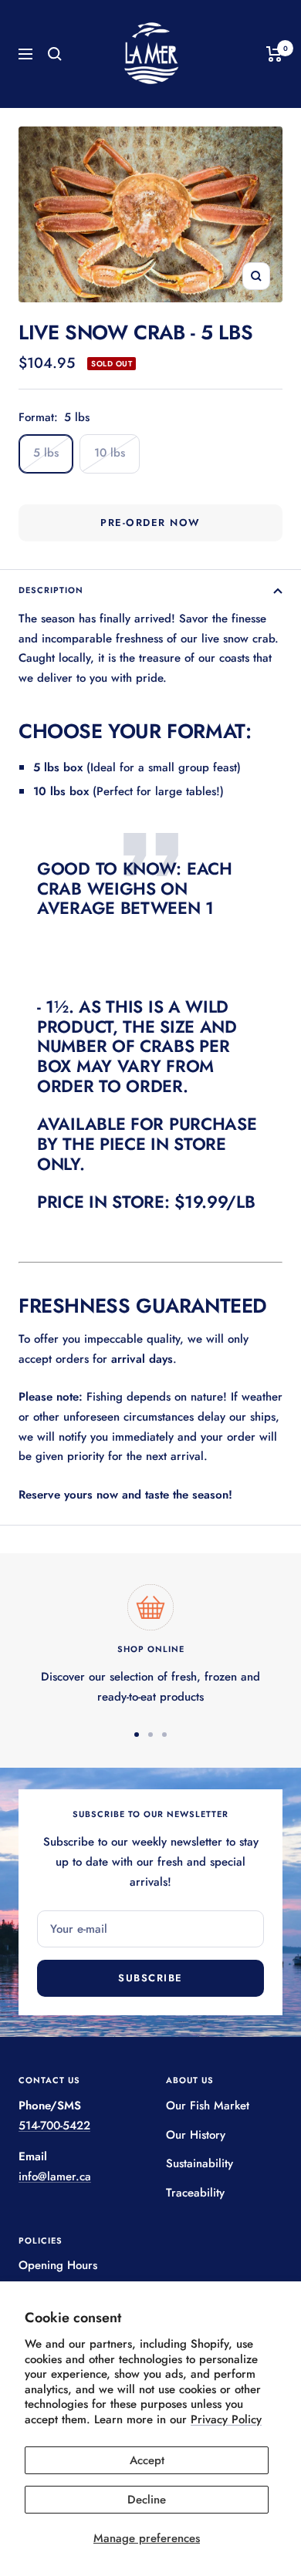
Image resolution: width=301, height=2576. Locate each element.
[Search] (55, 54)
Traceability (195, 2193)
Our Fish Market (208, 2106)
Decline (147, 2500)
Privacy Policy (226, 2419)
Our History (196, 2135)
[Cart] (274, 54)
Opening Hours (58, 2265)
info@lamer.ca (55, 2176)
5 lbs (46, 453)
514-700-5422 (54, 2126)
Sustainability (200, 2163)
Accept (147, 2460)
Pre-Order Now (150, 523)
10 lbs (110, 453)
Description (51, 590)
